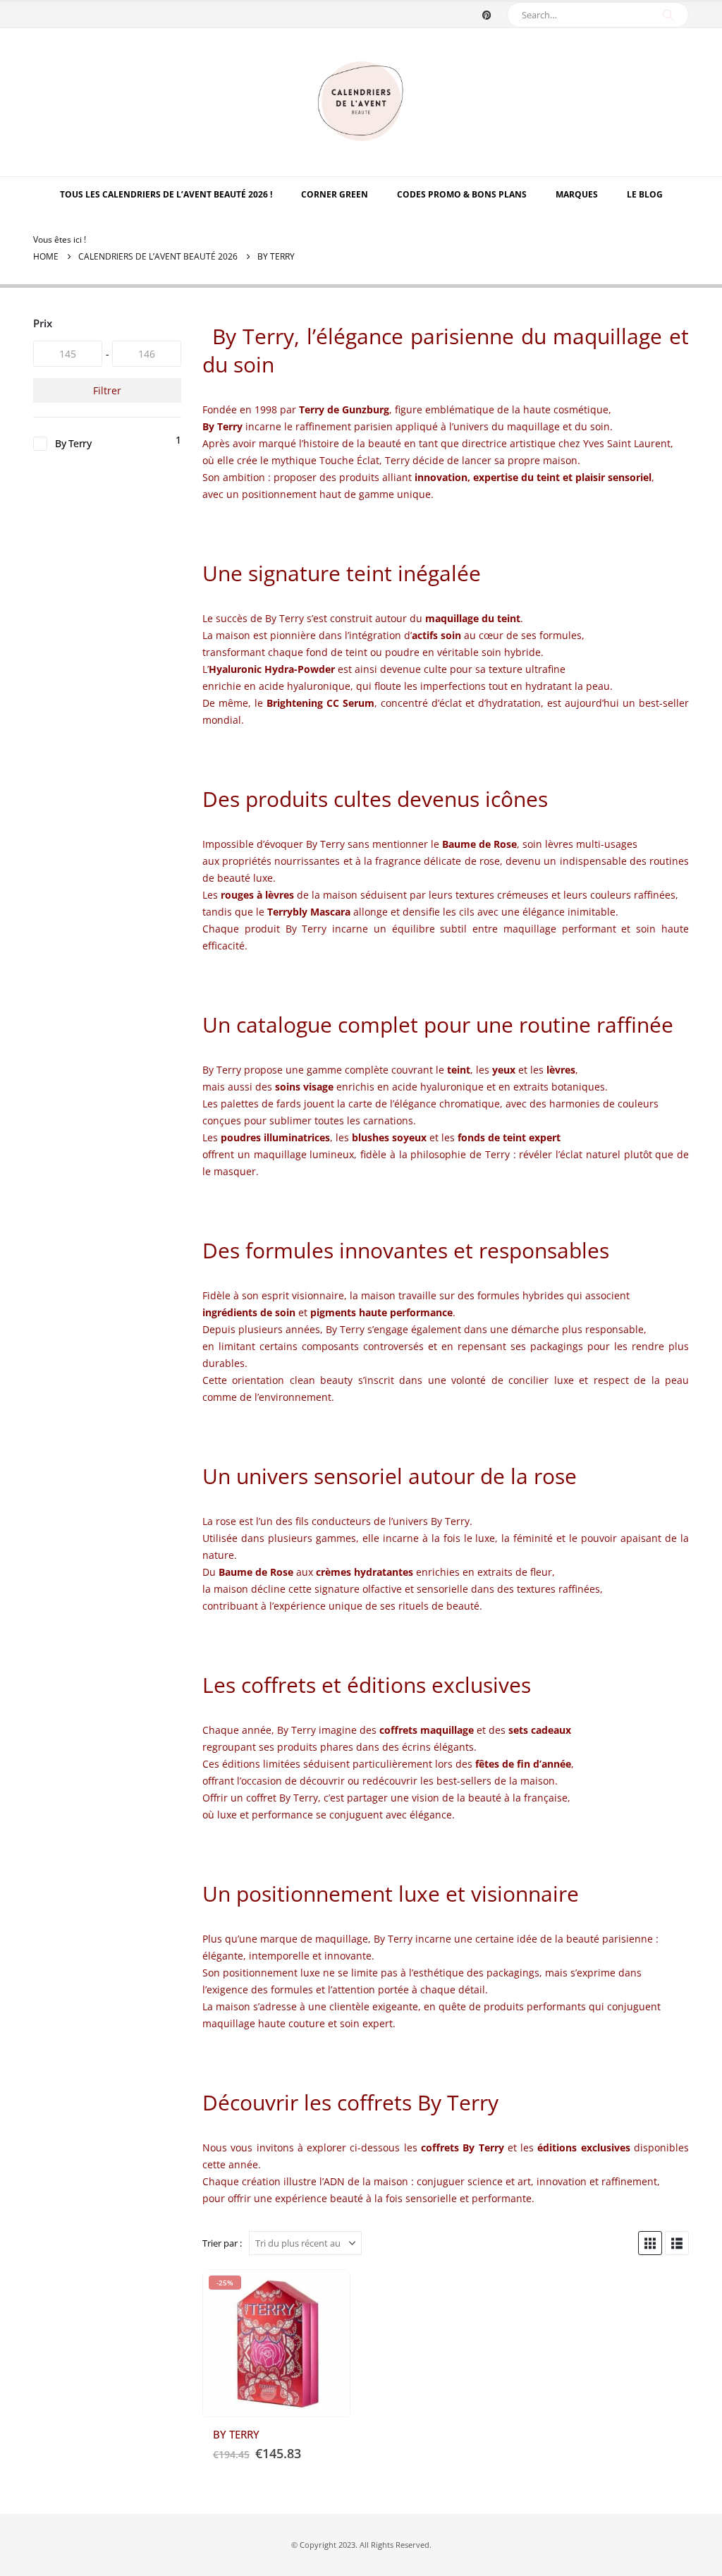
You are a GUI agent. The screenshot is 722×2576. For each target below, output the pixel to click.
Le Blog (645, 194)
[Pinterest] (487, 15)
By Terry (73, 443)
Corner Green (335, 194)
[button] (650, 2243)
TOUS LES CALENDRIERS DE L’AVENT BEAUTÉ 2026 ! (166, 194)
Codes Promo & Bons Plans (462, 194)
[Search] (668, 15)
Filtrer (107, 390)
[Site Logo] (361, 102)
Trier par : (222, 2243)
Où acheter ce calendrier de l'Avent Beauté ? (326, 2293)
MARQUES (577, 194)
